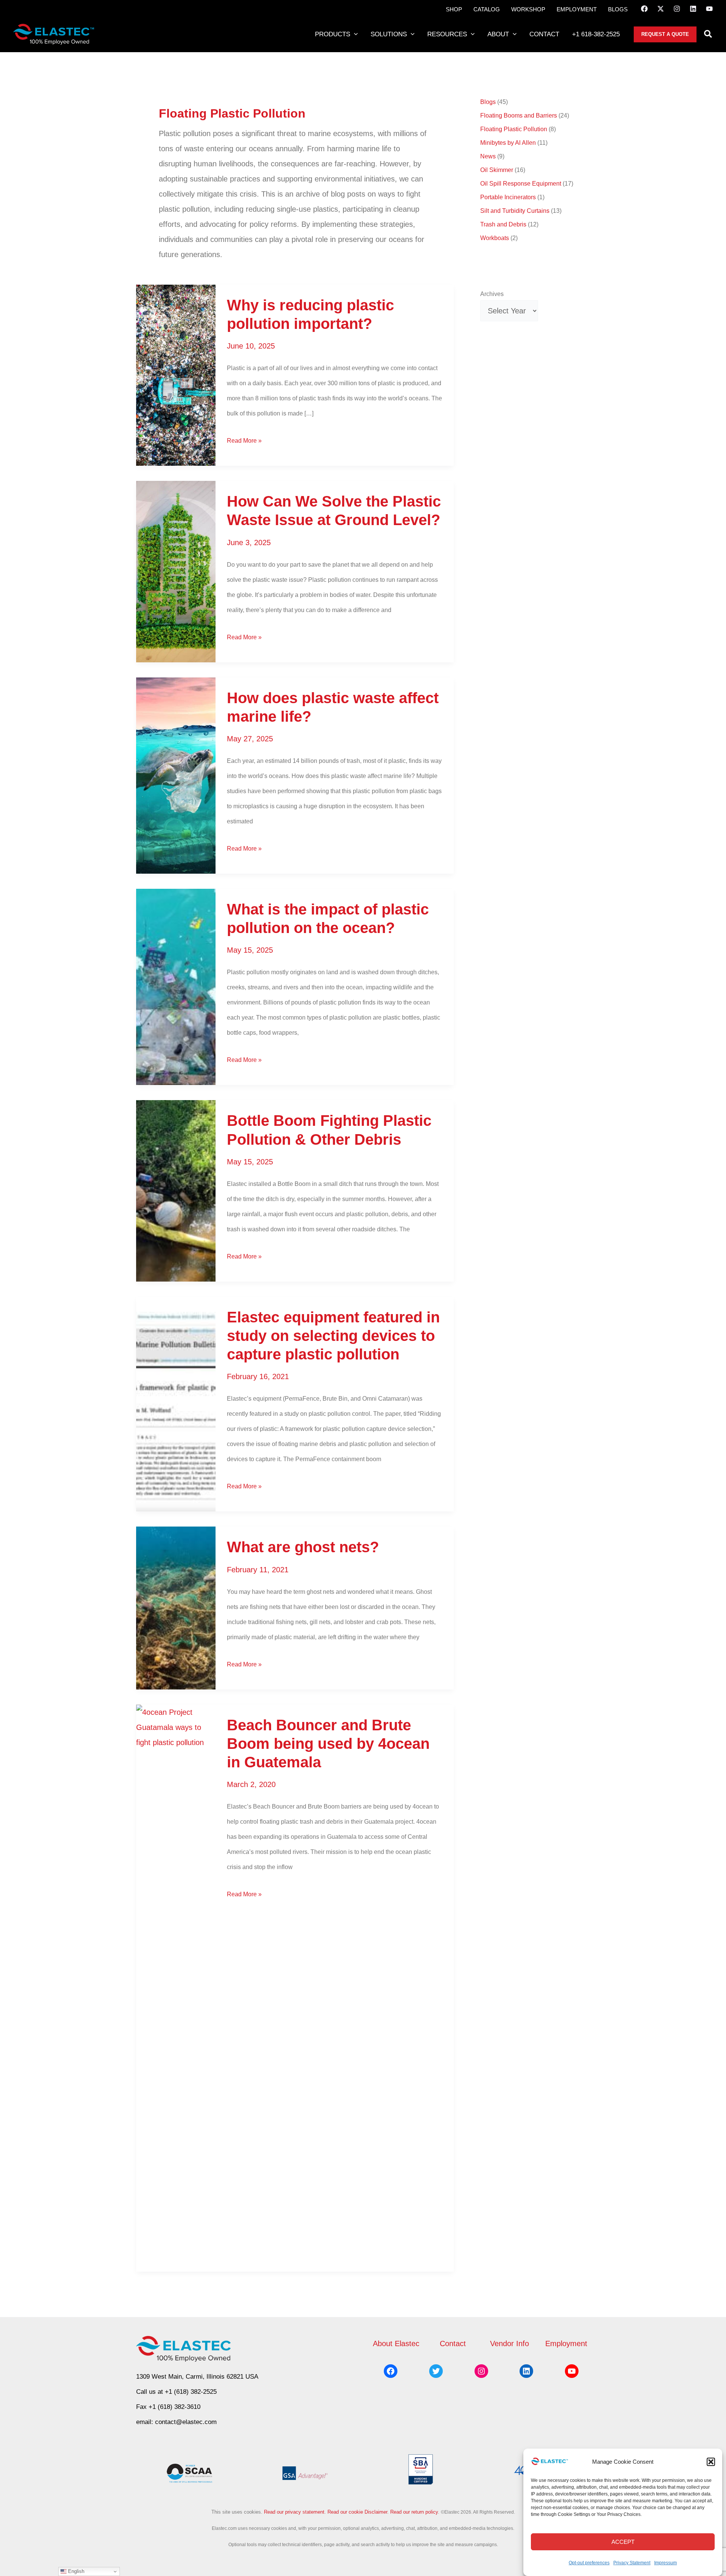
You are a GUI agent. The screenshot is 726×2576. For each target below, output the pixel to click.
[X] (661, 9)
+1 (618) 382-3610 (175, 2407)
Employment (566, 2344)
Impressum (665, 2563)
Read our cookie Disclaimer (357, 2512)
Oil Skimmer (497, 170)
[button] (711, 2462)
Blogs (488, 102)
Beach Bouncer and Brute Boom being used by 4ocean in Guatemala (328, 1744)
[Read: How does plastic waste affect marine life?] (176, 775)
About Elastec (396, 2344)
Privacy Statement (632, 2563)
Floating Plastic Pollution (514, 129)
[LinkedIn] (693, 9)
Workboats (495, 238)
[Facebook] (644, 9)
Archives (492, 294)
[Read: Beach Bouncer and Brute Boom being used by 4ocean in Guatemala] (176, 1987)
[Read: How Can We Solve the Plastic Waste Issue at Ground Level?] (176, 571)
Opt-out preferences (589, 2563)
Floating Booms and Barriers (519, 115)
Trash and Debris (503, 224)
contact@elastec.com (186, 2422)
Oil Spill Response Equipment (521, 184)
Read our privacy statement (294, 2512)
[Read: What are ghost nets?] (176, 1607)
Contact (453, 2344)
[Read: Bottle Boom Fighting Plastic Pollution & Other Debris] (176, 1190)
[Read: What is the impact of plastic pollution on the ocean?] (176, 986)
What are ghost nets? (303, 1547)
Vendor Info (510, 2344)
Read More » (244, 443)
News (488, 156)
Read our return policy (414, 2512)
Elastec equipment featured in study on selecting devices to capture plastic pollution (333, 1336)
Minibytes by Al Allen (508, 143)
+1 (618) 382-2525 (191, 2392)
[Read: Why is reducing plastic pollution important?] (176, 375)
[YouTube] (709, 9)
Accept (623, 2542)
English (75, 2571)
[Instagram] (677, 9)
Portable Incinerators (508, 197)
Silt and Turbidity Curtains (515, 211)
